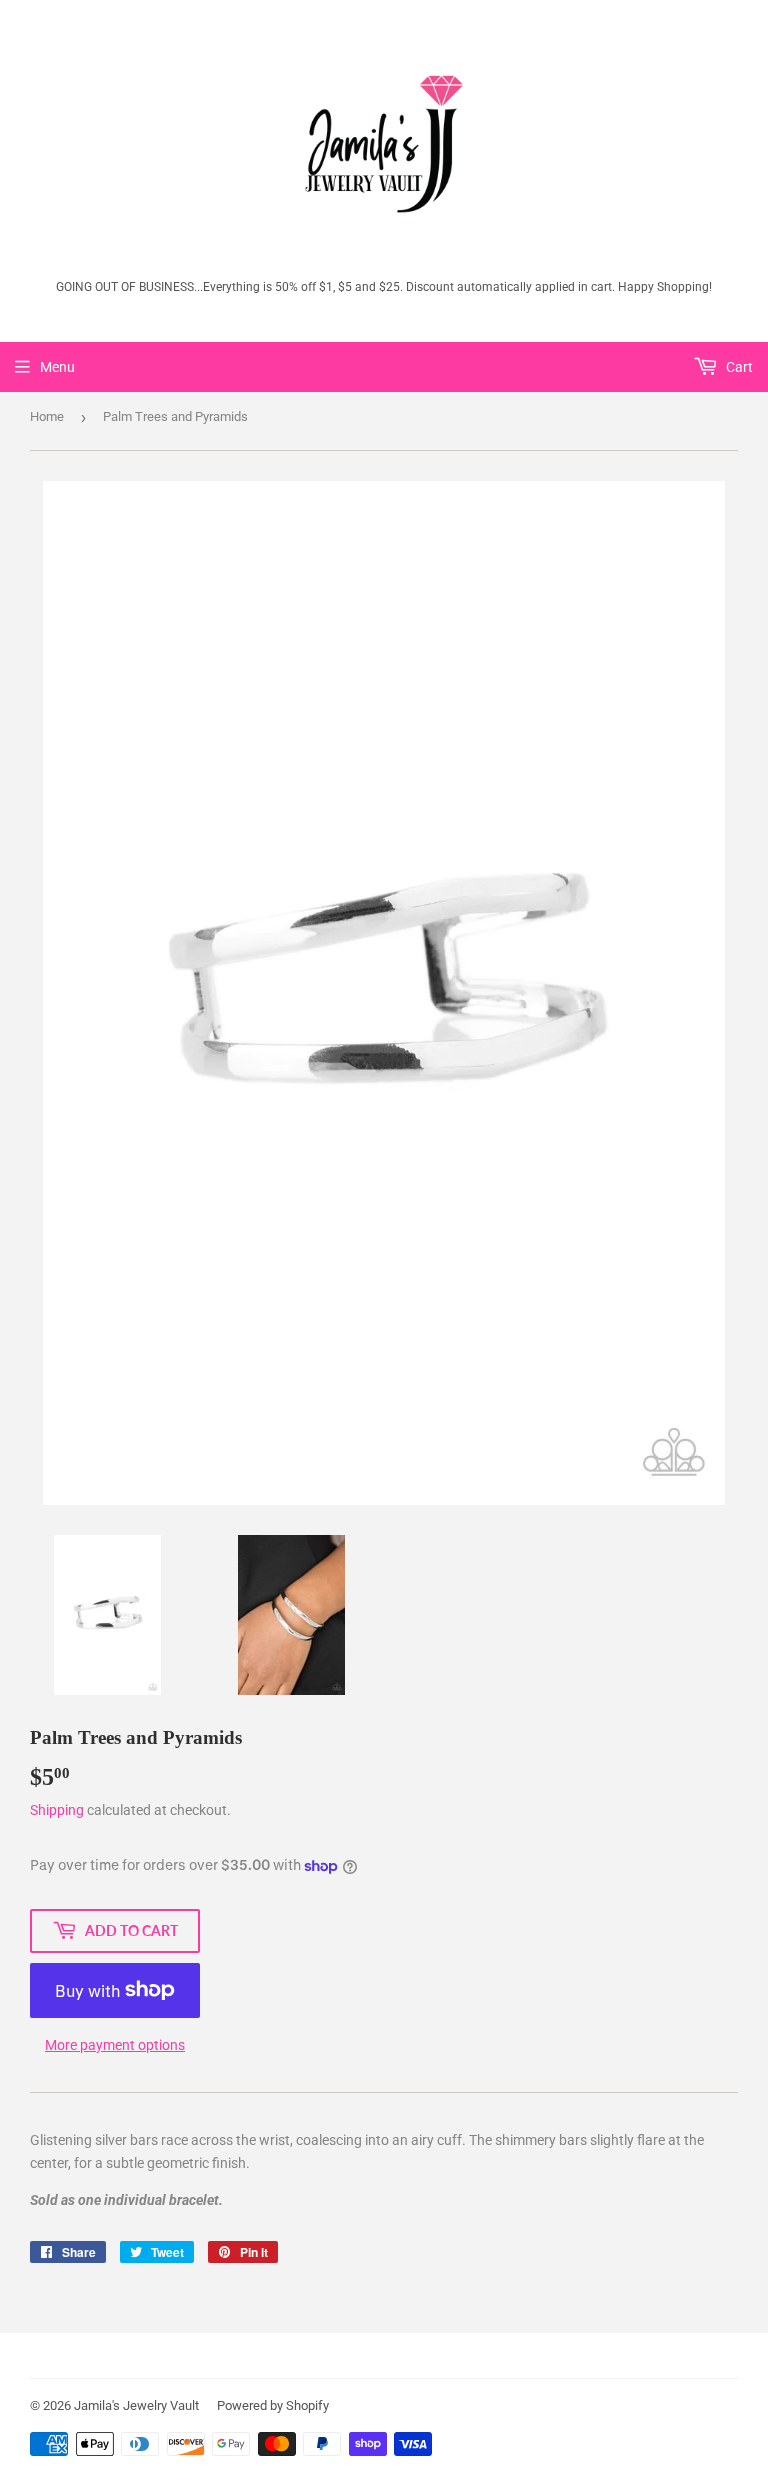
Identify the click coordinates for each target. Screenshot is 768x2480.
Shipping (57, 1810)
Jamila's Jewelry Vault (136, 2405)
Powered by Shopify (273, 2405)
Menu (57, 367)
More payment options (115, 2045)
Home (47, 416)
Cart (738, 367)
